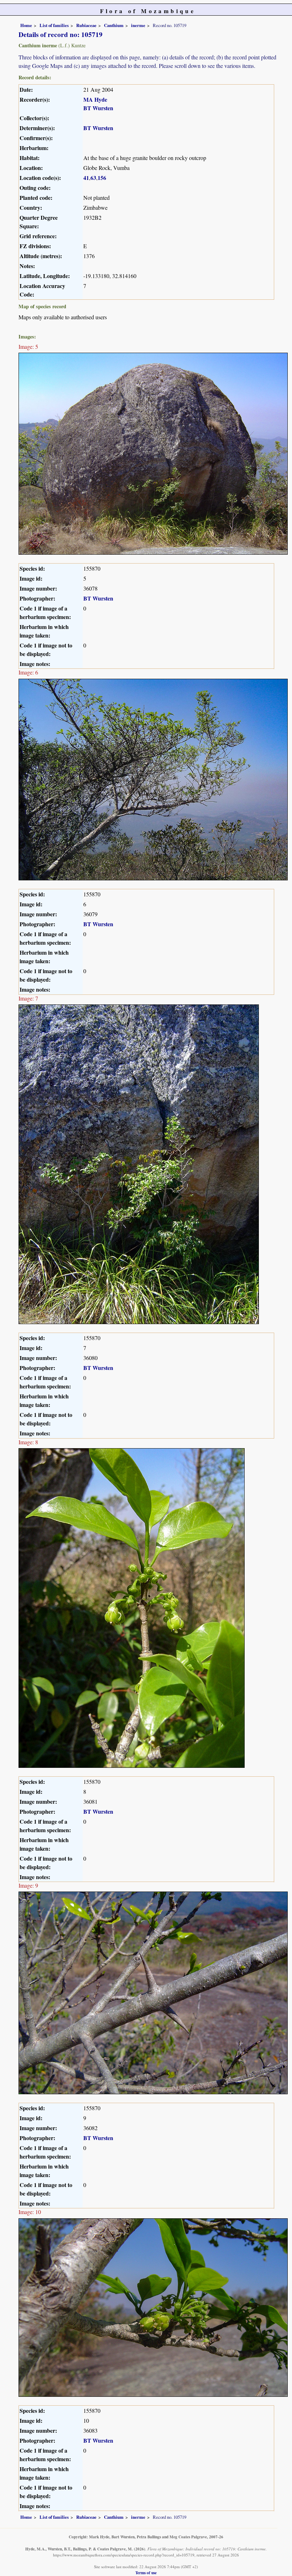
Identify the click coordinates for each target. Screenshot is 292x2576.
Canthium (114, 25)
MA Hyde (95, 99)
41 (86, 178)
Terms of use (146, 2573)
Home (26, 25)
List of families (54, 25)
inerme (138, 25)
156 (102, 178)
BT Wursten (98, 108)
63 (93, 178)
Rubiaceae (86, 25)
